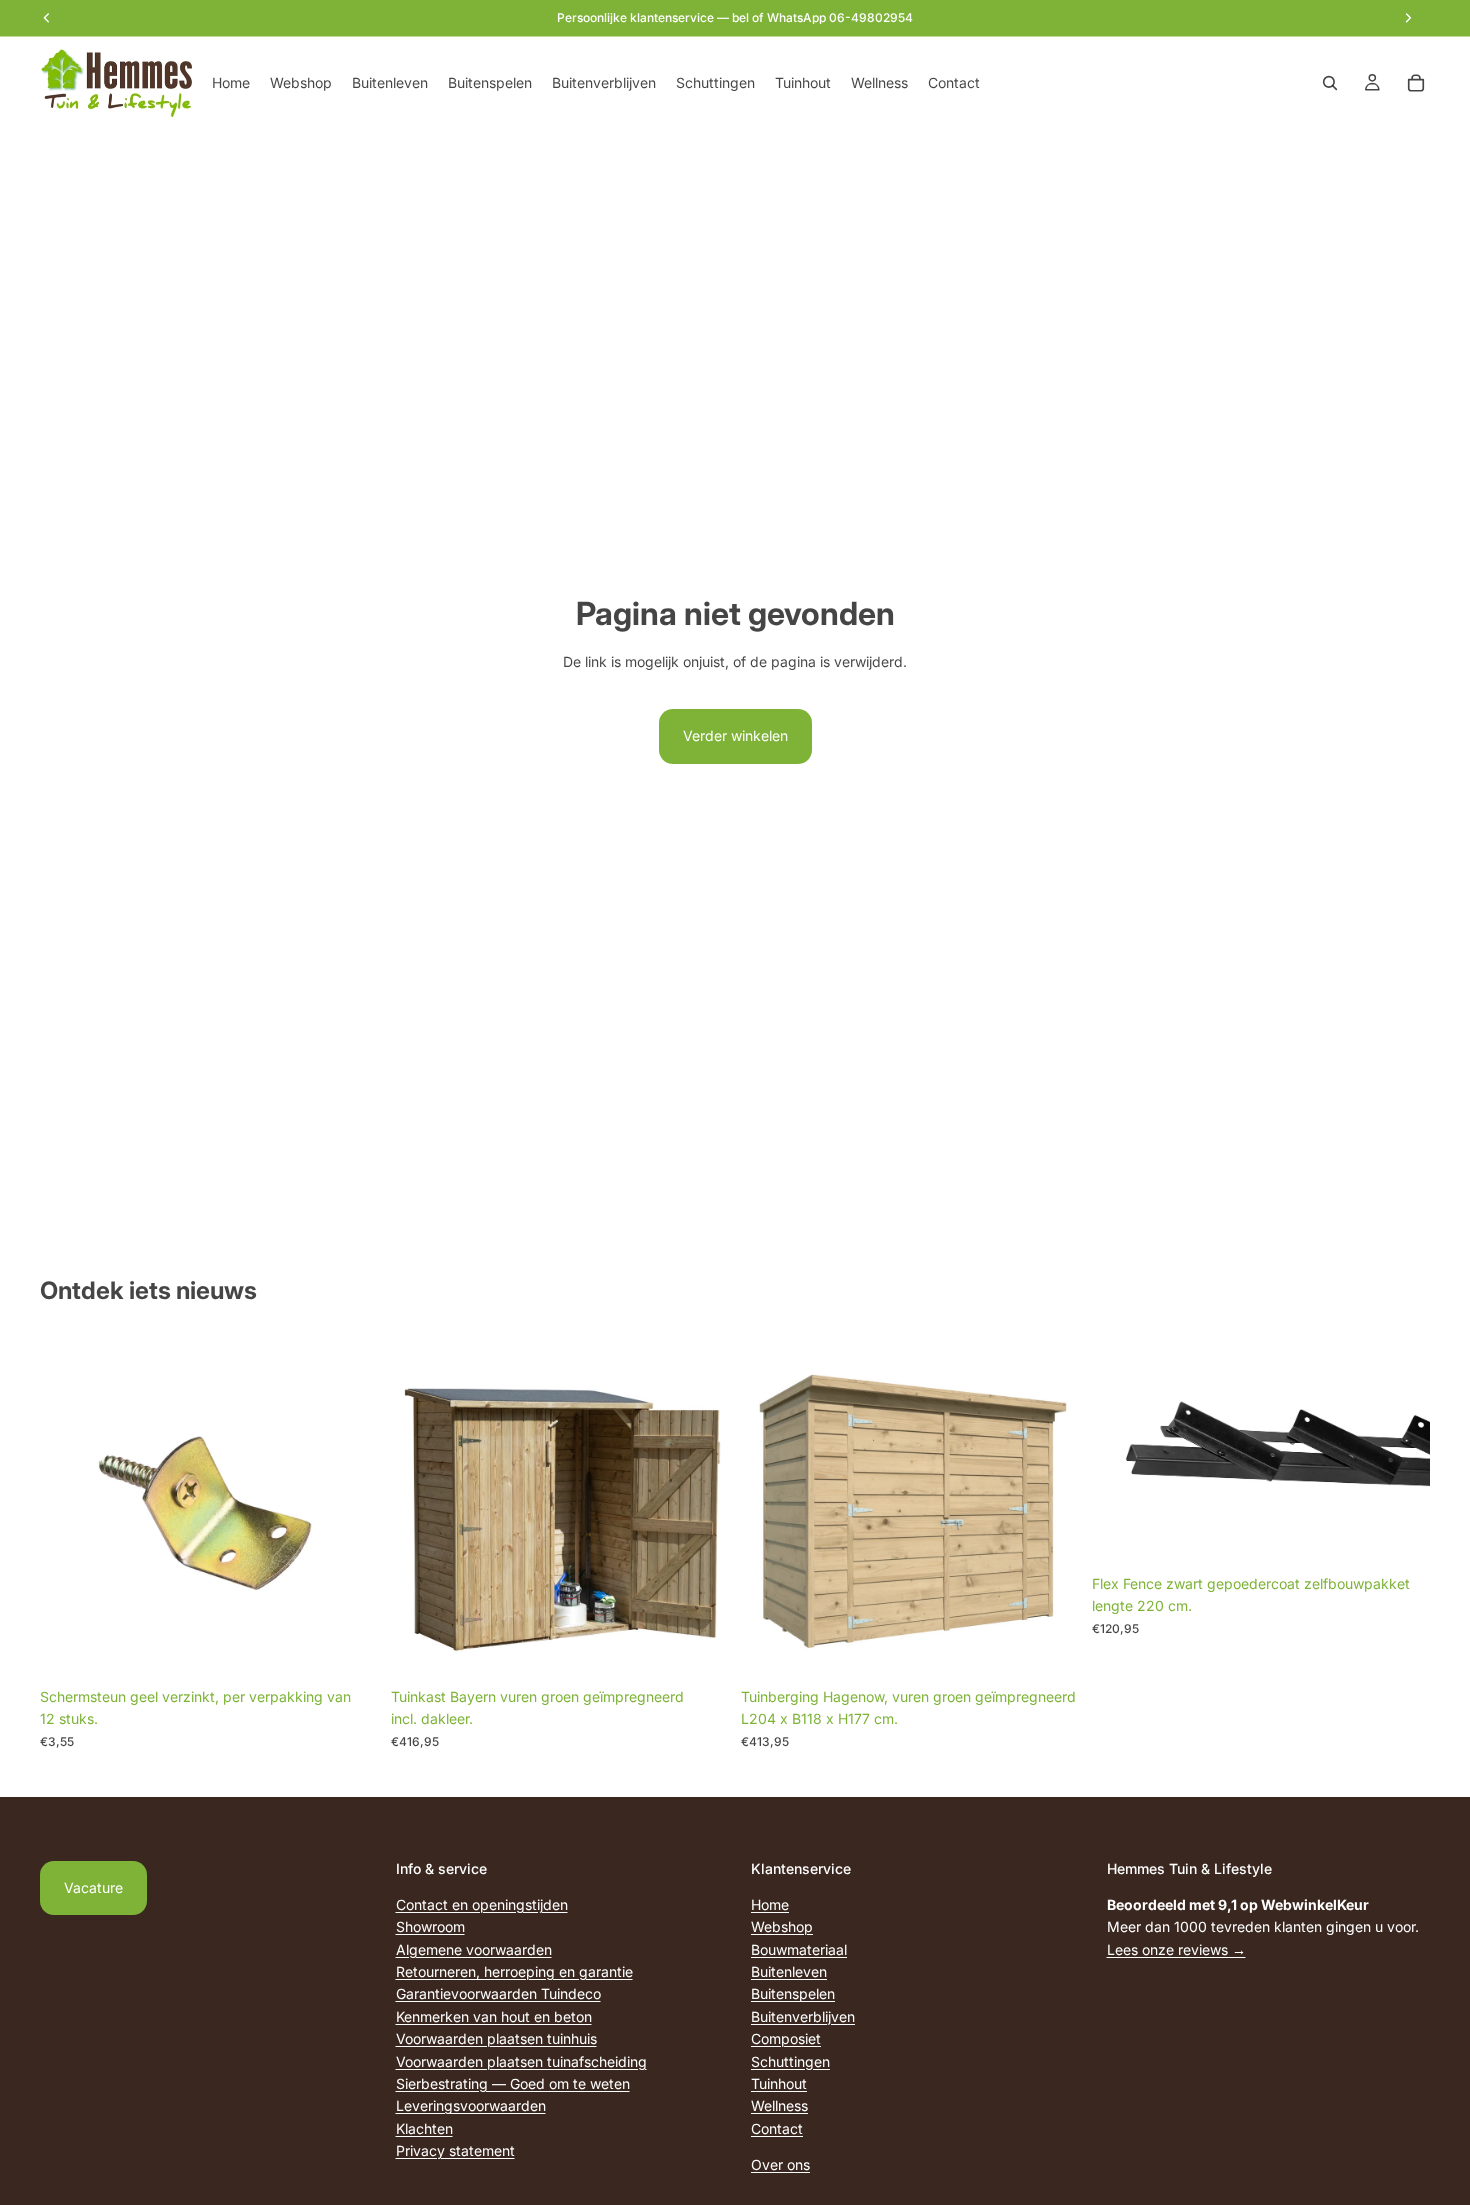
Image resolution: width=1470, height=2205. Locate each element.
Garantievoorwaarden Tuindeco (498, 1993)
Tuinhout (779, 2083)
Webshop (782, 1926)
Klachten (424, 2128)
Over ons (780, 2164)
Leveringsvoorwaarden (471, 2105)
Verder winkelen (735, 735)
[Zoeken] (1330, 83)
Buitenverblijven (803, 2016)
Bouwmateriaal (799, 1949)
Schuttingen (790, 2061)
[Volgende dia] (1400, 1452)
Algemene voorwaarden (474, 1949)
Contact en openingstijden (482, 1904)
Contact (777, 2128)
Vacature (93, 1887)
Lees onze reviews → (1176, 1949)
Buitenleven (789, 1971)
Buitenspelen (793, 1993)
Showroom (430, 1926)
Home (770, 1904)
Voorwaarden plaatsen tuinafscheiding (521, 2061)
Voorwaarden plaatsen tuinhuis (496, 2038)
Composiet (786, 2038)
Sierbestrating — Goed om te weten (513, 2083)
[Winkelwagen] (1416, 83)
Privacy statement (455, 2150)
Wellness (779, 2105)
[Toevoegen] (348, 1647)
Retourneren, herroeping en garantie (514, 1971)
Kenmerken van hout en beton (494, 2016)
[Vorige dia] (1122, 1452)
